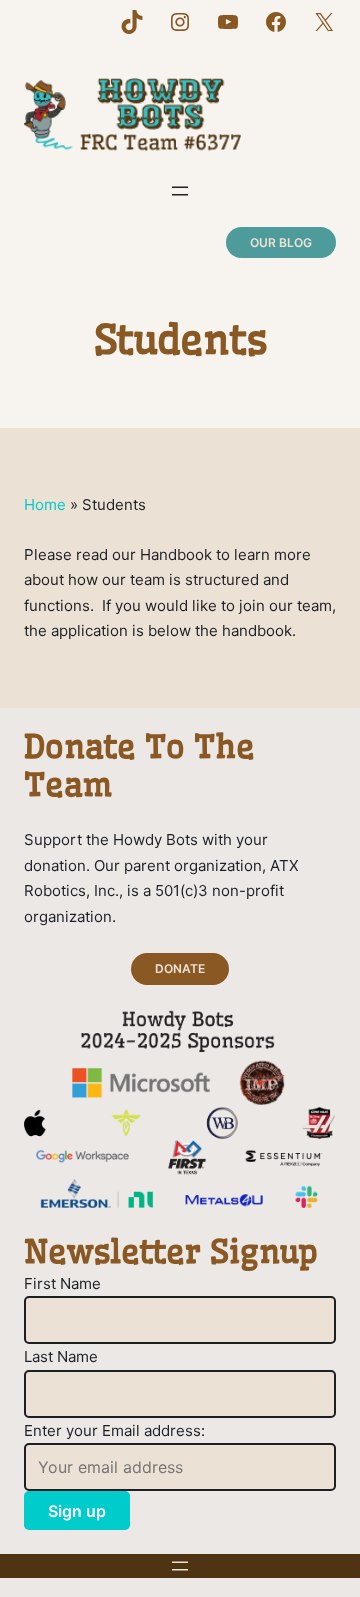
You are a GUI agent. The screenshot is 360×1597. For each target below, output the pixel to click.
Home (45, 504)
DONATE (180, 968)
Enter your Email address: (114, 1430)
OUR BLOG (281, 242)
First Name (62, 1283)
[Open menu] (180, 191)
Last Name (61, 1356)
